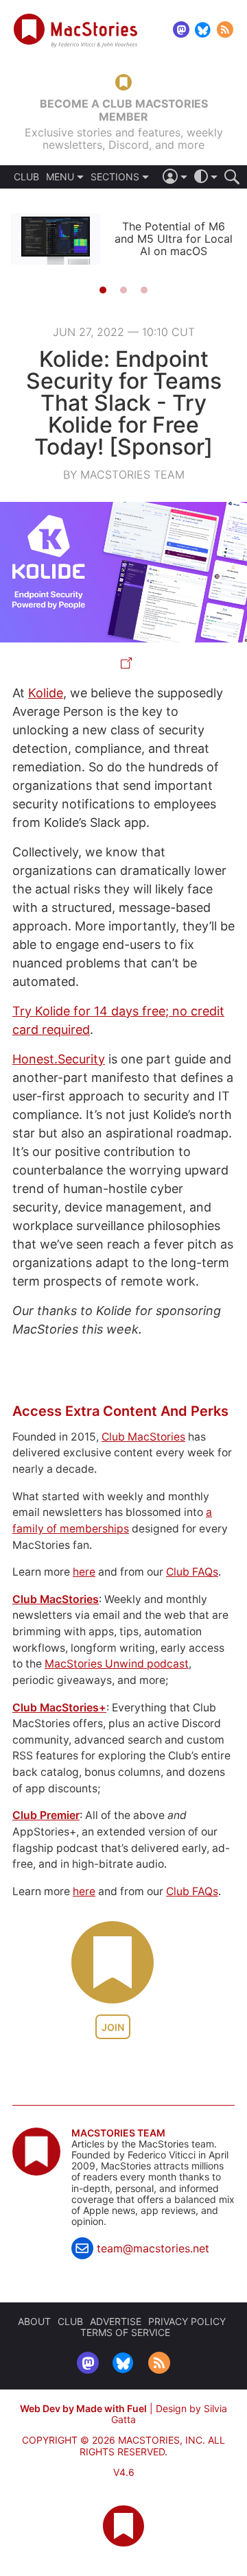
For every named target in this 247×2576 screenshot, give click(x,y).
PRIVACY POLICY (187, 2321)
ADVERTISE (116, 2321)
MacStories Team (118, 2133)
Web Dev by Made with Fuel (83, 2408)
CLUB (26, 177)
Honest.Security (59, 1059)
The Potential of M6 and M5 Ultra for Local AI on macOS (174, 239)
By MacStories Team (124, 474)
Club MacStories (143, 1437)
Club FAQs (192, 1572)
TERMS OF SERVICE (125, 2332)
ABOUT (34, 2321)
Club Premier (46, 1815)
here (84, 1572)
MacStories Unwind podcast (117, 1664)
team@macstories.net (153, 2248)
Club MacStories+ (59, 1708)
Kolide (46, 693)
